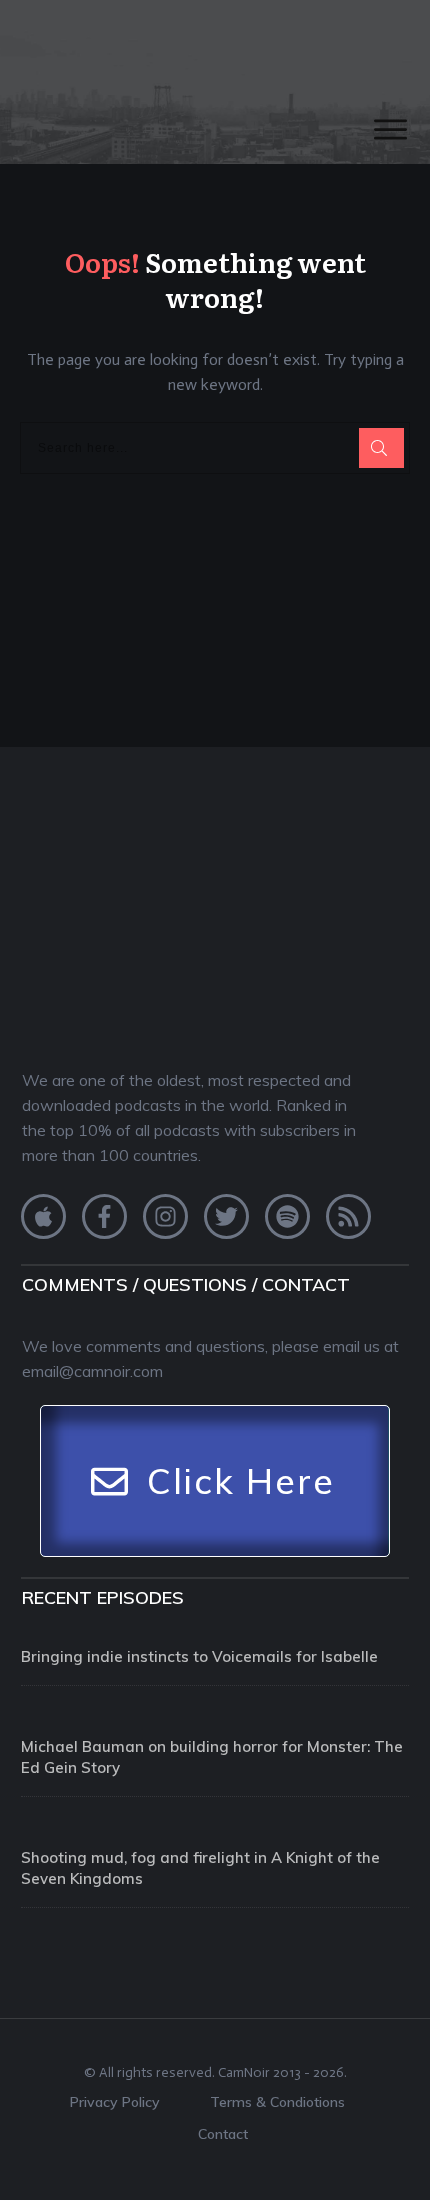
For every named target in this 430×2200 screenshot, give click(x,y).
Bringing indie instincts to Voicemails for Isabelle (199, 1656)
